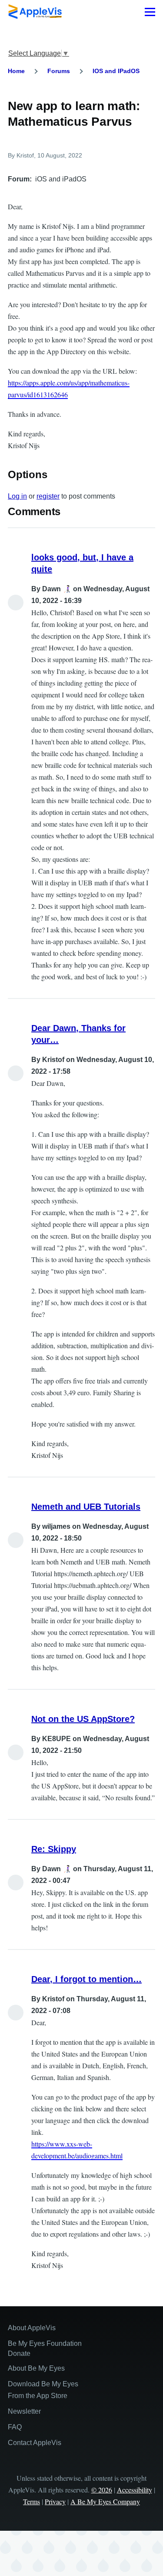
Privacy (55, 2501)
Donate (19, 2353)
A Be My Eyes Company (105, 2501)
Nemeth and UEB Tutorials (86, 1507)
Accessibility (135, 2490)
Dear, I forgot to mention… (86, 1979)
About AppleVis (32, 2328)
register (48, 496)
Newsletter (24, 2411)
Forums (59, 71)
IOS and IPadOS (116, 71)
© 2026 (102, 2490)
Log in (17, 496)
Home (16, 71)
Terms (32, 2501)
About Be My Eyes (36, 2368)
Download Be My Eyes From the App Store (43, 2390)
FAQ (15, 2427)
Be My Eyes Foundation (45, 2343)
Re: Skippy (54, 1849)
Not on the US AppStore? (83, 1719)
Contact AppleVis (35, 2443)
